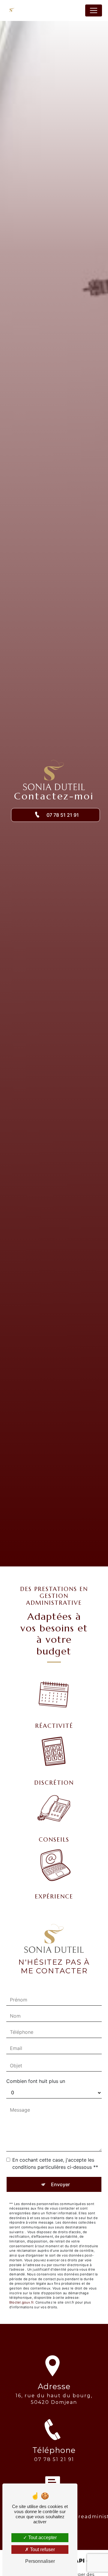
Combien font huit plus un (36, 2081)
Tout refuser (42, 2550)
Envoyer (60, 2184)
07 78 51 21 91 (62, 815)
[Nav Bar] (94, 10)
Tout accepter (42, 2538)
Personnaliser (40, 2561)
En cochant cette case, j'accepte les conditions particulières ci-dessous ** (55, 2163)
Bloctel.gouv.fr (21, 2302)
